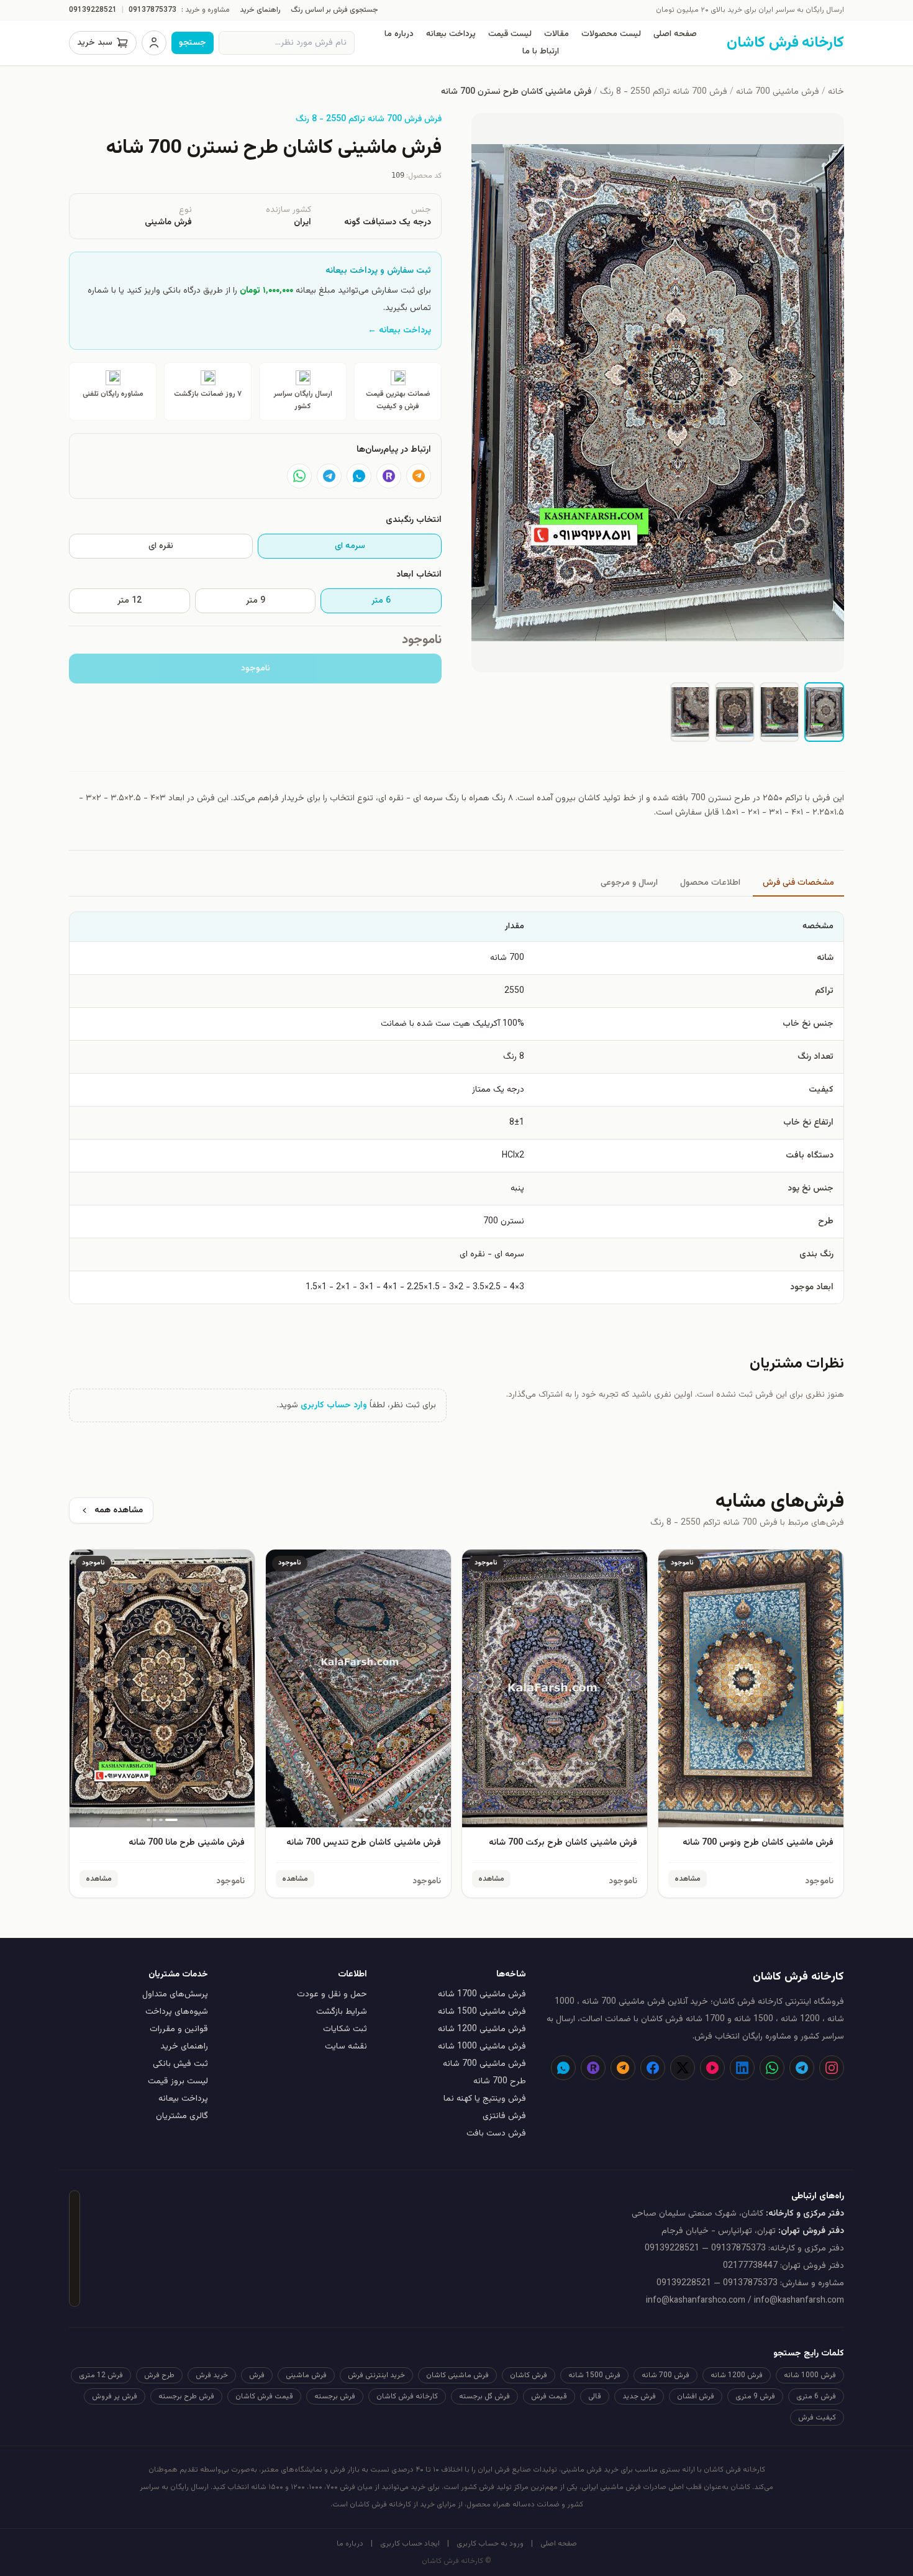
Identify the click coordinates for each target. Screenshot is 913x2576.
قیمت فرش (549, 2396)
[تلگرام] (329, 476)
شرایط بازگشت (342, 2012)
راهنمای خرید (260, 10)
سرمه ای (350, 546)
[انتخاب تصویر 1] (824, 712)
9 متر (256, 601)
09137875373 (152, 10)
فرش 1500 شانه (594, 2375)
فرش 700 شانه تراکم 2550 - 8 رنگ (664, 92)
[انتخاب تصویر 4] (690, 712)
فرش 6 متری (816, 2396)
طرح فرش (159, 2375)
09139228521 (93, 10)
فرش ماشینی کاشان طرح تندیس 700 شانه (364, 1843)
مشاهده (688, 1879)
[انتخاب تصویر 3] (735, 712)
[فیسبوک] (653, 2068)
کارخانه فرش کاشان (407, 2396)
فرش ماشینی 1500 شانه (482, 2012)
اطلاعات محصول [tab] (710, 883)
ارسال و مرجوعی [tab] (629, 883)
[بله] (359, 476)
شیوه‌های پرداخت (177, 2012)
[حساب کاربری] (154, 43)
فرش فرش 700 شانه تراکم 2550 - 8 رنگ (369, 119)
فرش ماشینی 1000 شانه (482, 2047)
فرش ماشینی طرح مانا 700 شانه (187, 1843)
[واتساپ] (299, 476)
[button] (658, 393)
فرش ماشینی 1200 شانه (482, 2029)
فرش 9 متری (755, 2396)
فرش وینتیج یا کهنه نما (485, 2099)
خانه (836, 92)
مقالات (556, 34)
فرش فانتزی (504, 2116)
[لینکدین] (742, 2068)
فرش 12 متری (101, 2375)
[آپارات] (712, 2068)
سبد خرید (95, 43)
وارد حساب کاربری (334, 1405)
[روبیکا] (389, 476)
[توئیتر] (683, 2068)
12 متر (129, 601)
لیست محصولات (611, 34)
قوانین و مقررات (179, 2029)
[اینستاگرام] (832, 2068)
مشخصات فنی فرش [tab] (798, 883)
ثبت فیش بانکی (180, 2064)
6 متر (381, 601)
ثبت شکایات (345, 2029)
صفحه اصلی (675, 34)
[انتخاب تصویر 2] (779, 712)
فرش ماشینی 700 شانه (778, 92)
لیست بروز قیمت (178, 2081)
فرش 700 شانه (665, 2375)
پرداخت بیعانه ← (399, 331)
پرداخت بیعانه (451, 34)
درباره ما (399, 34)
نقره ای (161, 546)
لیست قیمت (510, 34)
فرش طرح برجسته (186, 2396)
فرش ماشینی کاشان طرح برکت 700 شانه (563, 1843)
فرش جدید (639, 2396)
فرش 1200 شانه (737, 2375)
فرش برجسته (335, 2396)
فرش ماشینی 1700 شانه (482, 1994)
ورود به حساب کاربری (490, 2544)
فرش (257, 2375)
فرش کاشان (529, 2375)
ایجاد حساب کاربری (410, 2544)
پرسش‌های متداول (175, 1994)
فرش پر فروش (115, 2396)
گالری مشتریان (182, 2116)
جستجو (193, 43)
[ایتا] (419, 476)
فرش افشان (696, 2396)
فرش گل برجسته (484, 2396)
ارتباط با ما (541, 52)
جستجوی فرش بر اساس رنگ (334, 10)
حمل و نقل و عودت (332, 1994)
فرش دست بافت (496, 2134)
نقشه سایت (346, 2047)
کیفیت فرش (817, 2418)
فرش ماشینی (306, 2375)
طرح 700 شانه (500, 2081)
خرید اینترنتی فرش (376, 2375)
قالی (595, 2396)
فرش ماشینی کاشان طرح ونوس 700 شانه (758, 1843)
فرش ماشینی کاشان (457, 2375)
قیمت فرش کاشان (264, 2396)
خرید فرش (212, 2375)
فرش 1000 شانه (810, 2375)
